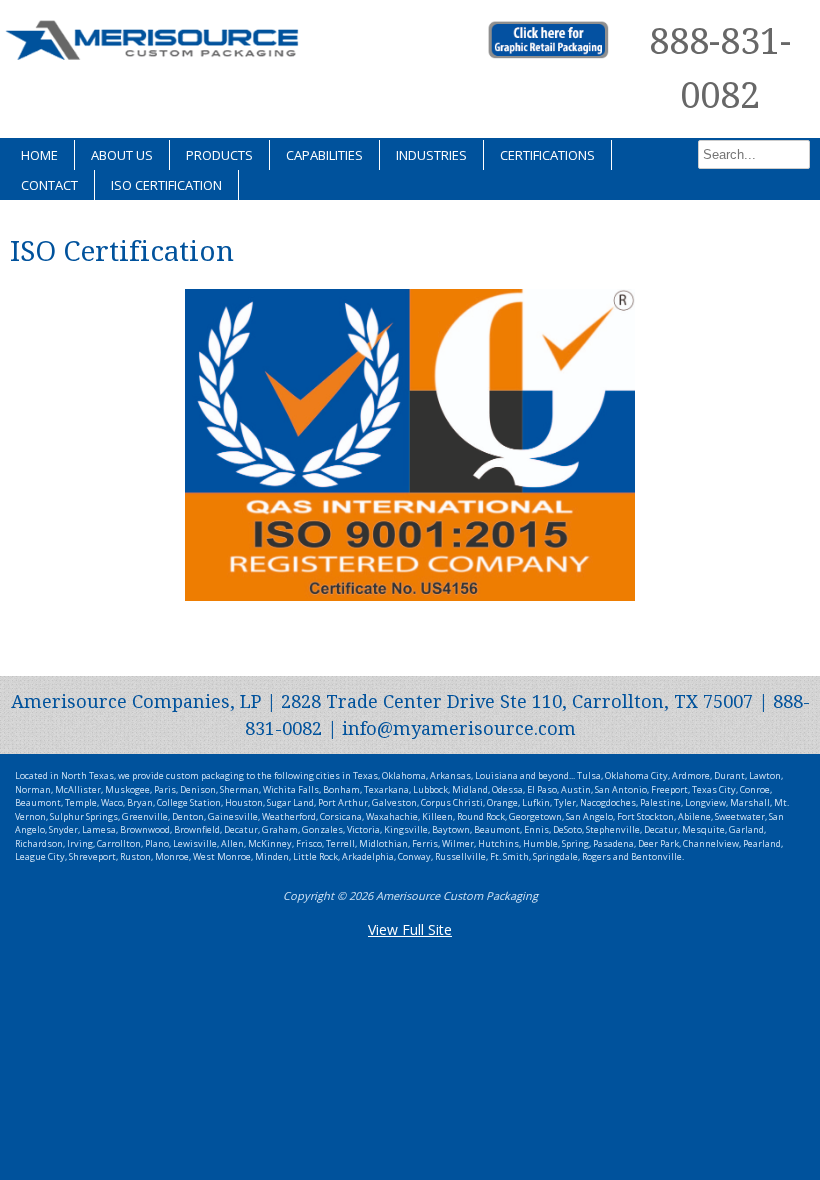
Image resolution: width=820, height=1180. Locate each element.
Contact (49, 185)
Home (39, 155)
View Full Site (410, 929)
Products (219, 155)
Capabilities (324, 155)
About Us (122, 155)
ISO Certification (166, 185)
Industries (431, 155)
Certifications (547, 155)
